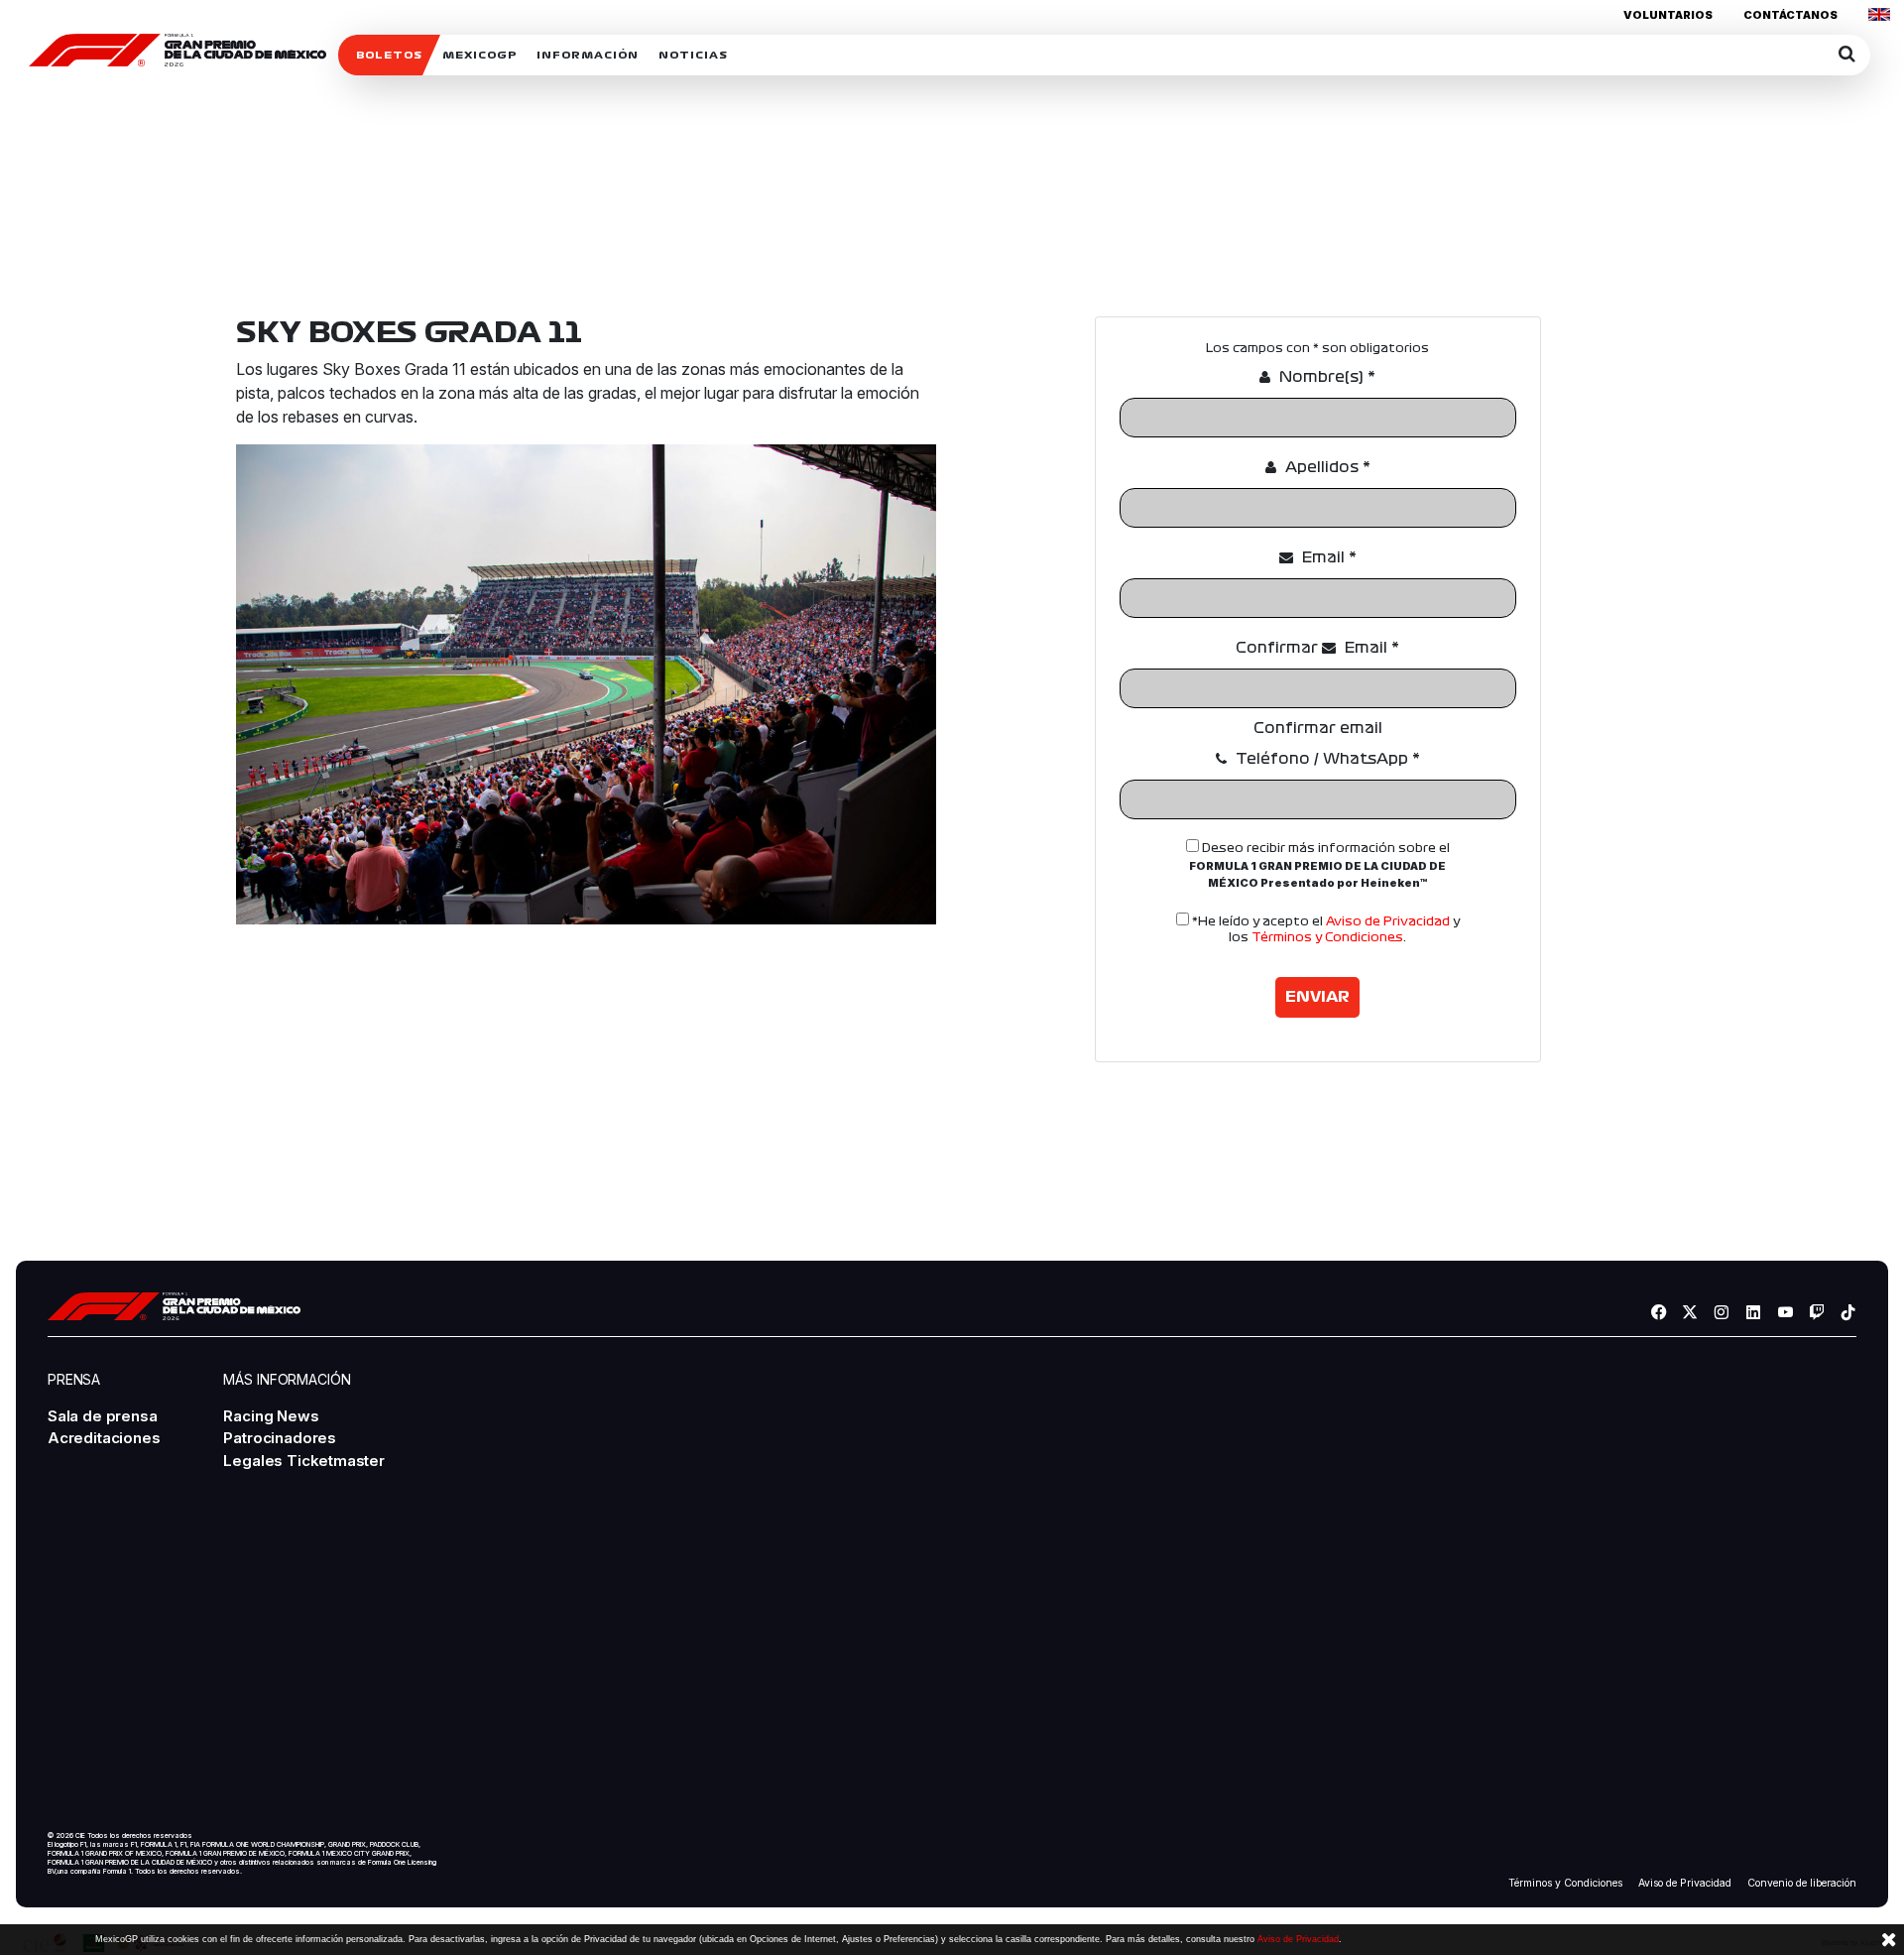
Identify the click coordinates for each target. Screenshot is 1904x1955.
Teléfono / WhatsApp (1326, 759)
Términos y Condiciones (1327, 938)
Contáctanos (1790, 15)
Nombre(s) (1325, 377)
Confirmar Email (1317, 648)
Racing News (271, 1416)
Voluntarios (1668, 15)
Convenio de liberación (1802, 1883)
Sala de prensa (102, 1416)
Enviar (1317, 997)
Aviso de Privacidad (1388, 922)
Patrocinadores (279, 1438)
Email (1327, 557)
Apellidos (1326, 467)
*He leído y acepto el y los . (1324, 930)
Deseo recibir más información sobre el (1319, 866)
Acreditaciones (104, 1438)
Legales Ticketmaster (303, 1461)
